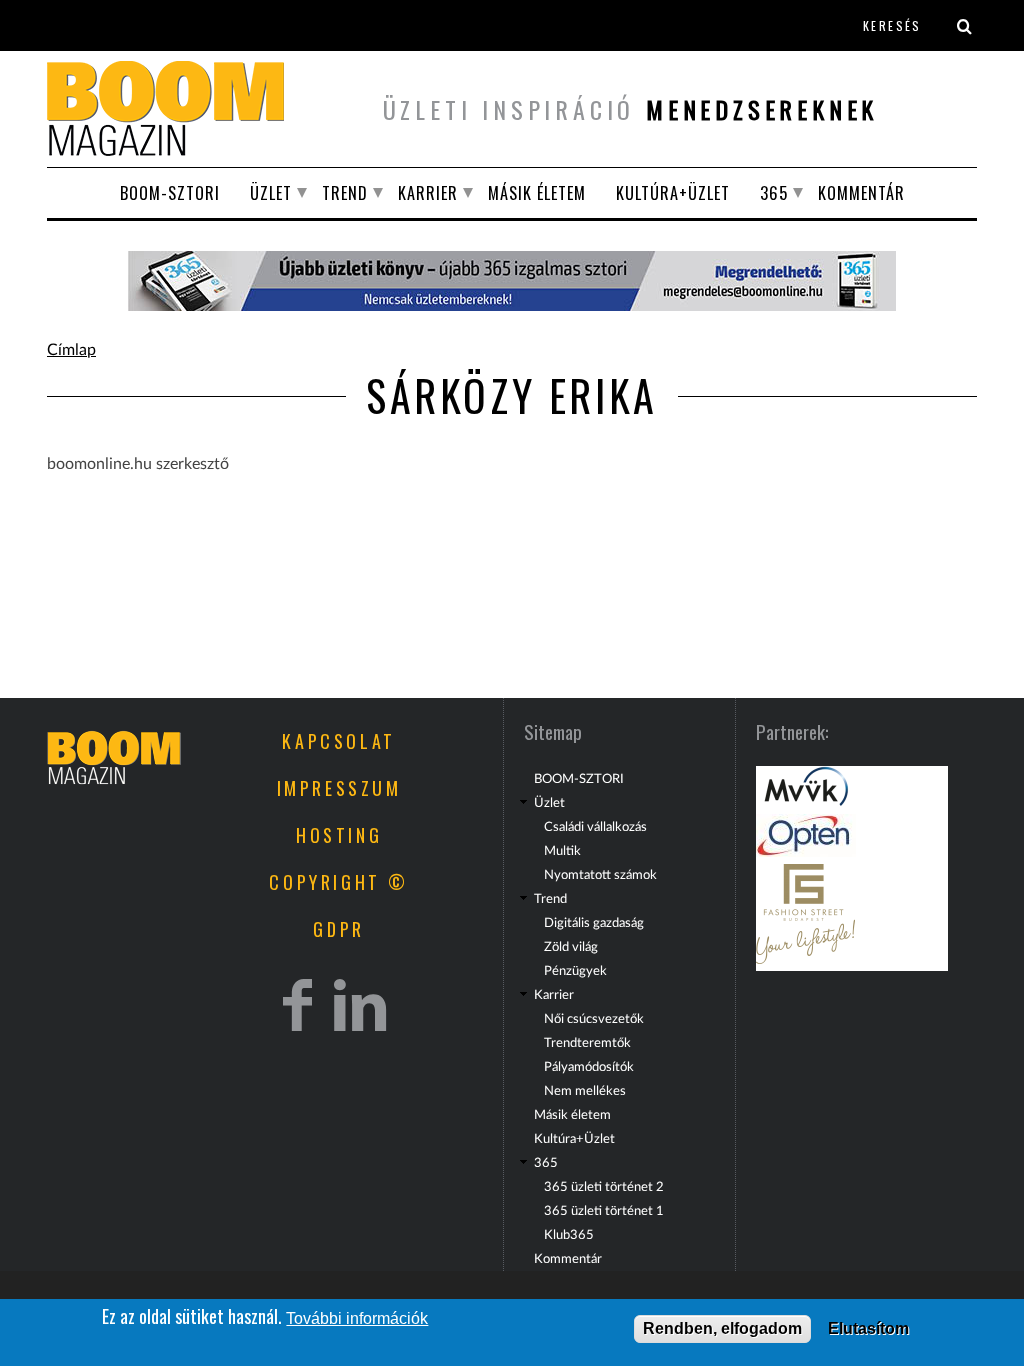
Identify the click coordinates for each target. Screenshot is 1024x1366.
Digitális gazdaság (594, 923)
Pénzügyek (575, 971)
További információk (357, 1318)
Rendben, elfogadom (722, 1328)
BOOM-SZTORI (170, 193)
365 (774, 193)
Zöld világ (571, 947)
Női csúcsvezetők (594, 1019)
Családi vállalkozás (595, 827)
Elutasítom (868, 1328)
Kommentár (861, 193)
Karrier (428, 193)
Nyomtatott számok (600, 875)
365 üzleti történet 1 (604, 1211)
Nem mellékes (585, 1091)
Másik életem (537, 193)
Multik (562, 851)
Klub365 (569, 1235)
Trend (345, 193)
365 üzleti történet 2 (604, 1187)
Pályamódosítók (589, 1067)
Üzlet (271, 193)
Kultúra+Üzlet (673, 193)
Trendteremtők (587, 1043)
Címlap (71, 350)
